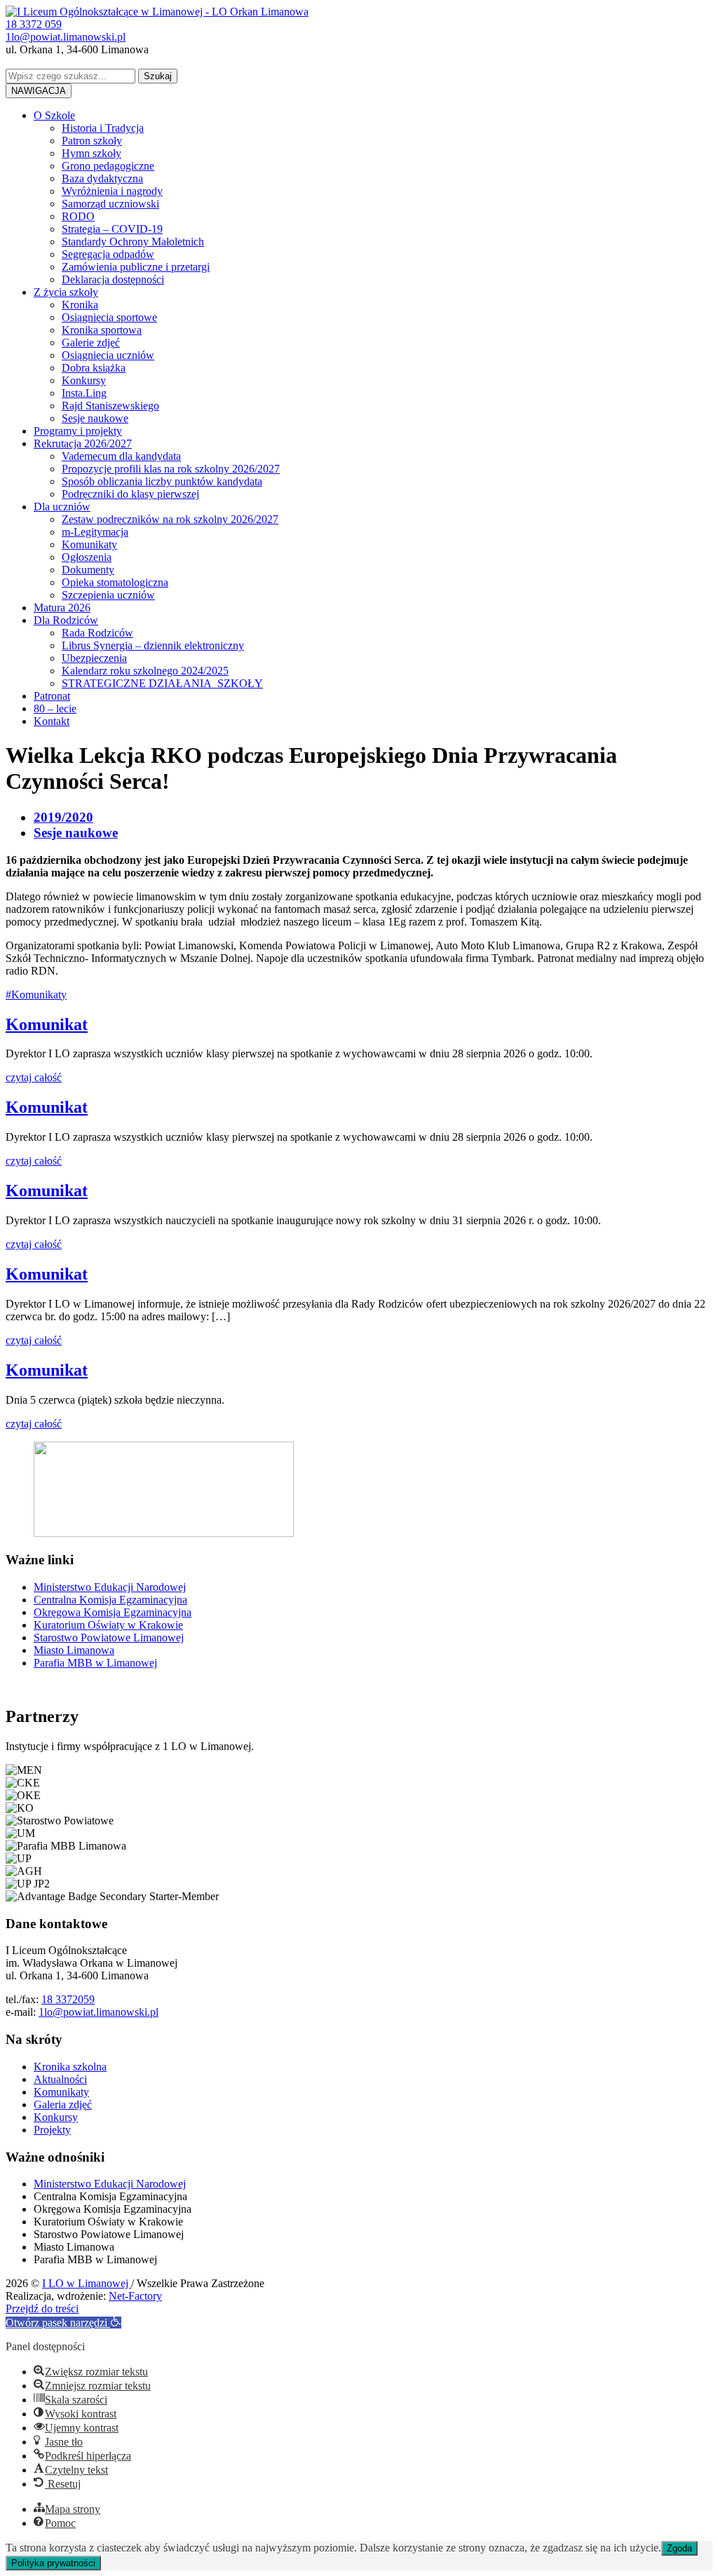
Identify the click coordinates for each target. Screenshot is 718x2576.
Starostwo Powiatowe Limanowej (109, 1638)
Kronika (80, 305)
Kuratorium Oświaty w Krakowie (108, 1625)
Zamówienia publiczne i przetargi (136, 267)
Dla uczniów (62, 507)
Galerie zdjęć (91, 343)
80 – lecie (55, 709)
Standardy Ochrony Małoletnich (133, 242)
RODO (78, 216)
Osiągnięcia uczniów (108, 355)
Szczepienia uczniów (108, 595)
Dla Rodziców (66, 620)
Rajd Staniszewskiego (110, 406)
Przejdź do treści (42, 2309)
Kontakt (52, 721)
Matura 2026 (62, 608)
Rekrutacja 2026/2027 (83, 443)
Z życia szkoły (66, 292)
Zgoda (679, 2548)
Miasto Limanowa (74, 1650)
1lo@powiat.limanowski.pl (99, 2012)
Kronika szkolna (70, 2067)
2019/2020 (63, 817)
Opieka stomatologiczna (115, 582)
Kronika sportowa (102, 330)
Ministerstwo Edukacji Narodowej (110, 1587)
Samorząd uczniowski (110, 204)
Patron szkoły (92, 141)
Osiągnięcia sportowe (109, 317)
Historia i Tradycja (103, 128)
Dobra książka (94, 368)
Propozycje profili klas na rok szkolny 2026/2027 (171, 469)
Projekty (52, 2130)
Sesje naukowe (95, 418)
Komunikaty (89, 544)
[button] (63, 2323)
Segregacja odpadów (108, 254)
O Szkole (54, 115)
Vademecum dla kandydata (121, 456)
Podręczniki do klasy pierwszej (130, 494)
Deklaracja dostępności (113, 279)
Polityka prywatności (53, 2563)
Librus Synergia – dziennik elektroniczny (153, 645)
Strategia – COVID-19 (112, 229)
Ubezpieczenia (94, 658)
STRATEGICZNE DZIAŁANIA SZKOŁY (162, 683)
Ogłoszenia (87, 557)
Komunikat (47, 1024)
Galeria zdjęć (63, 2104)
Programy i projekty (78, 431)
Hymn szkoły (92, 153)
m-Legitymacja (95, 532)
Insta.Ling (84, 393)
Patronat (52, 696)
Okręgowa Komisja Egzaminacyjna (113, 1612)
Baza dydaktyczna (102, 178)
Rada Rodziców (97, 633)
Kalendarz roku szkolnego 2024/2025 (145, 671)
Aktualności (60, 2079)
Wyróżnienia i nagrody (112, 191)
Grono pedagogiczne (108, 166)
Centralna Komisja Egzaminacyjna (110, 1600)
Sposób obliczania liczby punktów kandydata (162, 481)
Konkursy (84, 380)
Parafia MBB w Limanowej (95, 1663)
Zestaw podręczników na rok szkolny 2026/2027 (170, 519)
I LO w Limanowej (87, 2283)
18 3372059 (68, 1999)
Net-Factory (135, 2296)
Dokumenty (88, 570)
